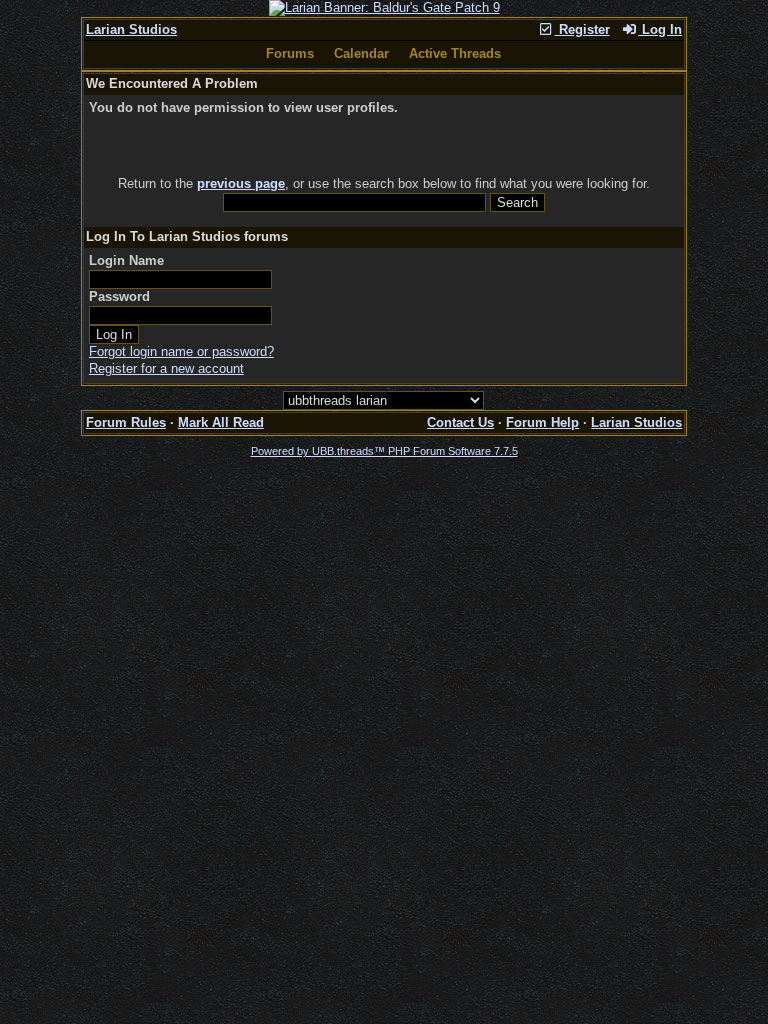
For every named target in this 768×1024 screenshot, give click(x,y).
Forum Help (542, 422)
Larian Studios (131, 29)
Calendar (361, 53)
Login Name (126, 260)
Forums (290, 53)
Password (119, 296)
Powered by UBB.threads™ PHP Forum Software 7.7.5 (384, 451)
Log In (660, 29)
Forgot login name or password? (181, 351)
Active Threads (455, 53)
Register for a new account (166, 368)
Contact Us (460, 422)
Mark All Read (221, 422)
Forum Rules (126, 422)
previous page (241, 183)
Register (582, 29)
